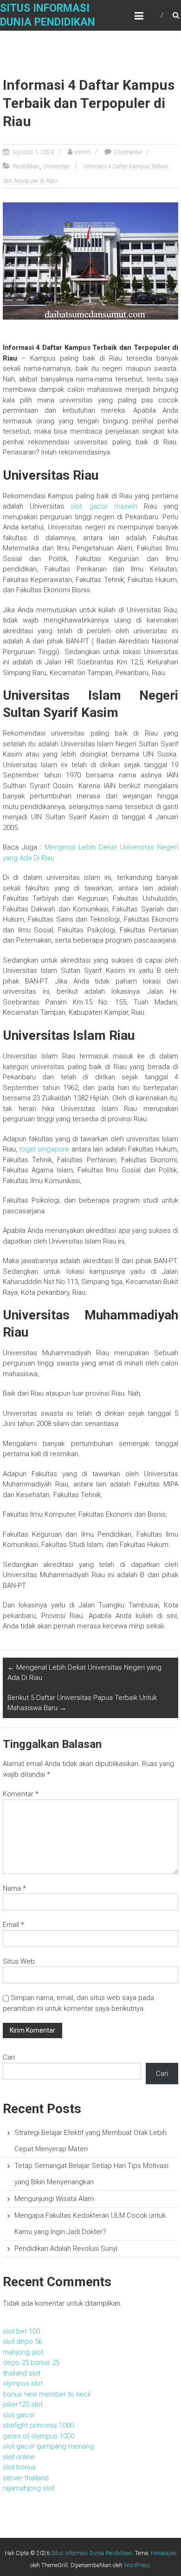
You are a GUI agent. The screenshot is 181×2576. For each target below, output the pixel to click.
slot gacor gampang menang (48, 2446)
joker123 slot (23, 2404)
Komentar (21, 1794)
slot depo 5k (22, 2342)
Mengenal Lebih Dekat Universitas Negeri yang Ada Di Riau (84, 1673)
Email (13, 1925)
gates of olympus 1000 (39, 2436)
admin (83, 152)
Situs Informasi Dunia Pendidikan (92, 2553)
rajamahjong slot (29, 2488)
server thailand (26, 2478)
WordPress (137, 2565)
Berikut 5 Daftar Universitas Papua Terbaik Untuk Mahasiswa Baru (82, 1703)
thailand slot (22, 2373)
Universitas (56, 167)
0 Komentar (128, 152)
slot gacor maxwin (104, 506)
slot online (19, 2457)
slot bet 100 (21, 2331)
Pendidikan (26, 167)
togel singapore (44, 1149)
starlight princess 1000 (38, 2425)
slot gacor (19, 2415)
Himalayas (164, 2553)
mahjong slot (23, 2352)
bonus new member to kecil (47, 2394)
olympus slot (23, 2383)
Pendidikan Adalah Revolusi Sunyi (66, 2248)
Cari (9, 2057)
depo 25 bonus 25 (31, 2362)
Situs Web (19, 1961)
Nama (14, 1888)
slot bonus (19, 2467)
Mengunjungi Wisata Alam (54, 2199)
